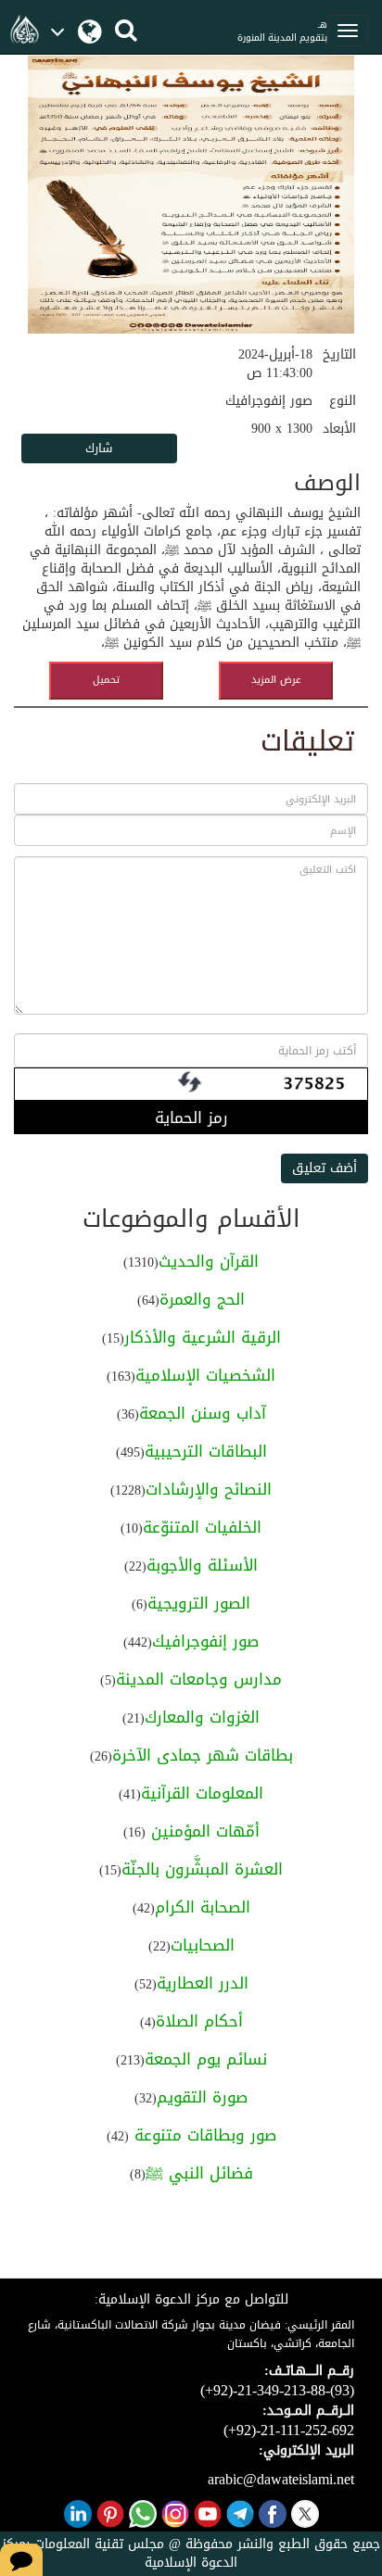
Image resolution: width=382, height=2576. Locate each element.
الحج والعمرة (202, 1299)
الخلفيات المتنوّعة (202, 1527)
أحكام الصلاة (199, 2021)
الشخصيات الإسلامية (205, 1375)
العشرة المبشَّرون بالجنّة (202, 1869)
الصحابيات (203, 1945)
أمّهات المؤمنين (203, 1831)
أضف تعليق (325, 1168)
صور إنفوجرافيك (205, 1641)
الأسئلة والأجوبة (202, 1565)
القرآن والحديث (209, 1261)
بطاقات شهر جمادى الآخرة (203, 1755)
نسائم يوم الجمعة (206, 2059)
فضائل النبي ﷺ (199, 2173)
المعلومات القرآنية (202, 1793)
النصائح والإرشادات (209, 1489)
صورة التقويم (202, 2097)
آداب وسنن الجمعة (203, 1413)
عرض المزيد (276, 680)
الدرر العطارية (203, 1983)
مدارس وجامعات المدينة (199, 1679)
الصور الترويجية (199, 1603)
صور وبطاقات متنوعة (203, 2135)
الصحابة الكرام (203, 1907)
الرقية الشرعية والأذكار (203, 1337)
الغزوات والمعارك (202, 1717)
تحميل (106, 680)
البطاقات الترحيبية (206, 1451)
